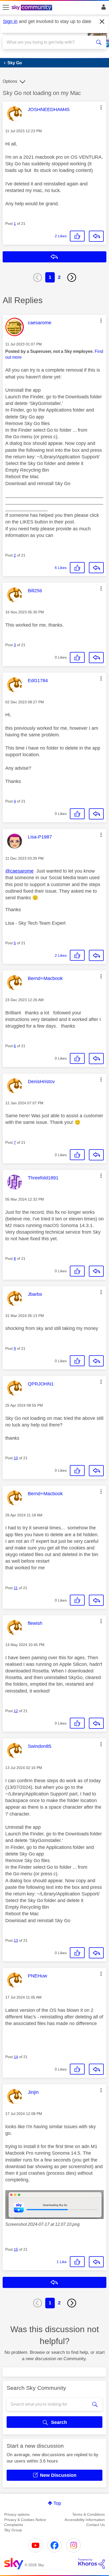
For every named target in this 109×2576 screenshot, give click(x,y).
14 (16, 2057)
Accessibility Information (85, 2520)
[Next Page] (72, 277)
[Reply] (96, 236)
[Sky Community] (33, 8)
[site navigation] (6, 8)
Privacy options (17, 2514)
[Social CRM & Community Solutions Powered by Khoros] (92, 2564)
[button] (101, 107)
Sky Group (13, 2530)
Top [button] (57, 2503)
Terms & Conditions (88, 2514)
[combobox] (49, 42)
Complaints (14, 2525)
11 (16, 1588)
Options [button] (10, 81)
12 (16, 1711)
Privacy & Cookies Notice (25, 2520)
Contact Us (96, 2525)
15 (16, 2249)
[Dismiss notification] (102, 22)
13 (16, 1940)
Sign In (103, 8)
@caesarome (19, 871)
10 (16, 1458)
